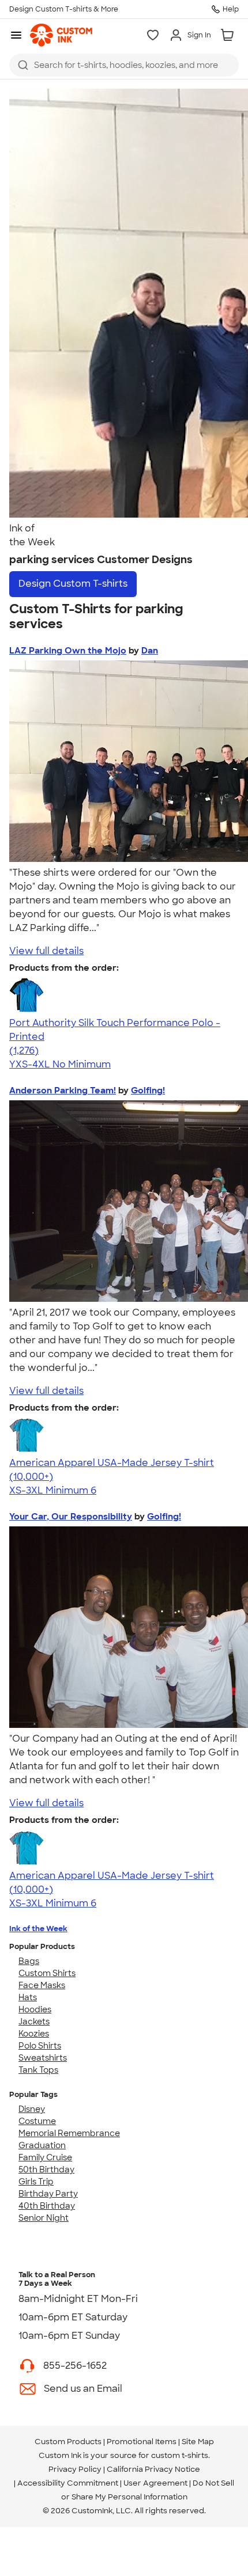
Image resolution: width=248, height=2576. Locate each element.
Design (73, 584)
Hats (28, 1997)
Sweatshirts (43, 2058)
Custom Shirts (47, 1973)
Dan (150, 651)
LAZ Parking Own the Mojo (68, 651)
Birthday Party (48, 2194)
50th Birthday (46, 2170)
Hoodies (35, 2009)
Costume (37, 2121)
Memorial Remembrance (69, 2133)
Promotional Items (142, 2442)
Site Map (198, 2442)
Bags (29, 1961)
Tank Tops (38, 2070)
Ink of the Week (38, 1929)
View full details (46, 951)
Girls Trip (36, 2182)
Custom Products (68, 2442)
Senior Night (44, 2218)
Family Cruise (45, 2157)
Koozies (34, 2034)
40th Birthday (47, 2206)
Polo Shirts (40, 2046)
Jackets (34, 2022)
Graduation (42, 2145)
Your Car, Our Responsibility (71, 1517)
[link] (61, 35)
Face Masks (42, 1985)
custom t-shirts (180, 2455)
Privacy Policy (75, 2469)
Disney (32, 2109)
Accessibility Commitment (68, 2483)
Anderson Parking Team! (63, 1091)
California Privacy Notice (153, 2469)
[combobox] (124, 65)
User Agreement (155, 2483)
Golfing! (148, 1091)
